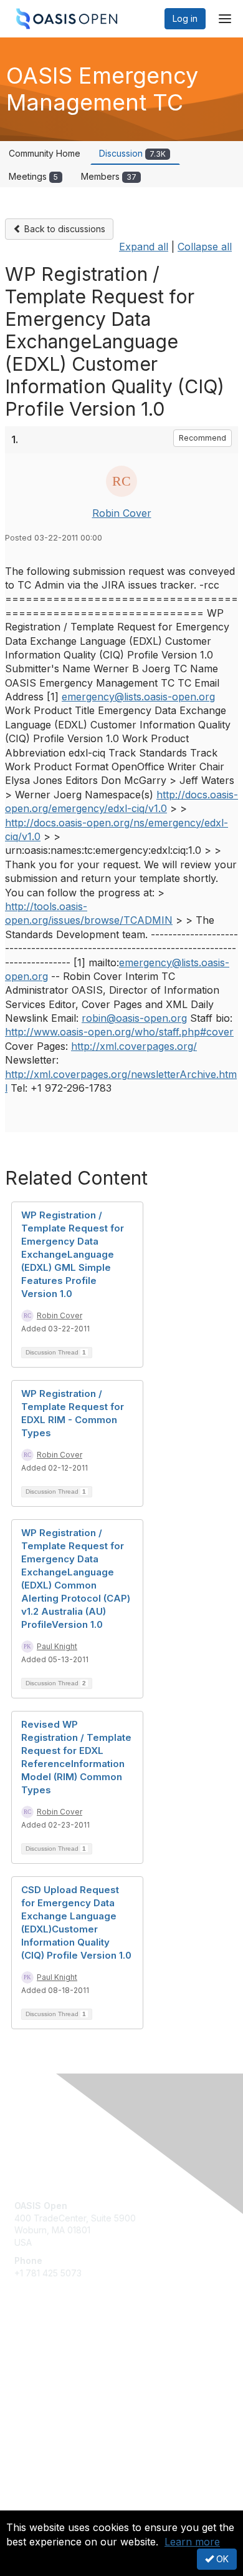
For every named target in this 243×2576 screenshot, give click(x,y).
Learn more (192, 2542)
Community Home (45, 153)
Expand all (144, 247)
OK (221, 2559)
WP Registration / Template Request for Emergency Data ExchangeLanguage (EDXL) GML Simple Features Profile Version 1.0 (73, 1254)
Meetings (33, 176)
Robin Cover (122, 513)
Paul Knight (57, 1646)
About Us (33, 2505)
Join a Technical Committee (71, 2392)
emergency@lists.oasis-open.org (138, 697)
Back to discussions (64, 229)
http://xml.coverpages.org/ (134, 1046)
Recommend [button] (202, 438)
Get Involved (40, 2355)
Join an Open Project (58, 2373)
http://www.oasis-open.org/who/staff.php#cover (119, 1032)
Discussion (132, 153)
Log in (185, 18)
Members (109, 176)
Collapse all (205, 247)
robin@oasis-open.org (134, 1018)
